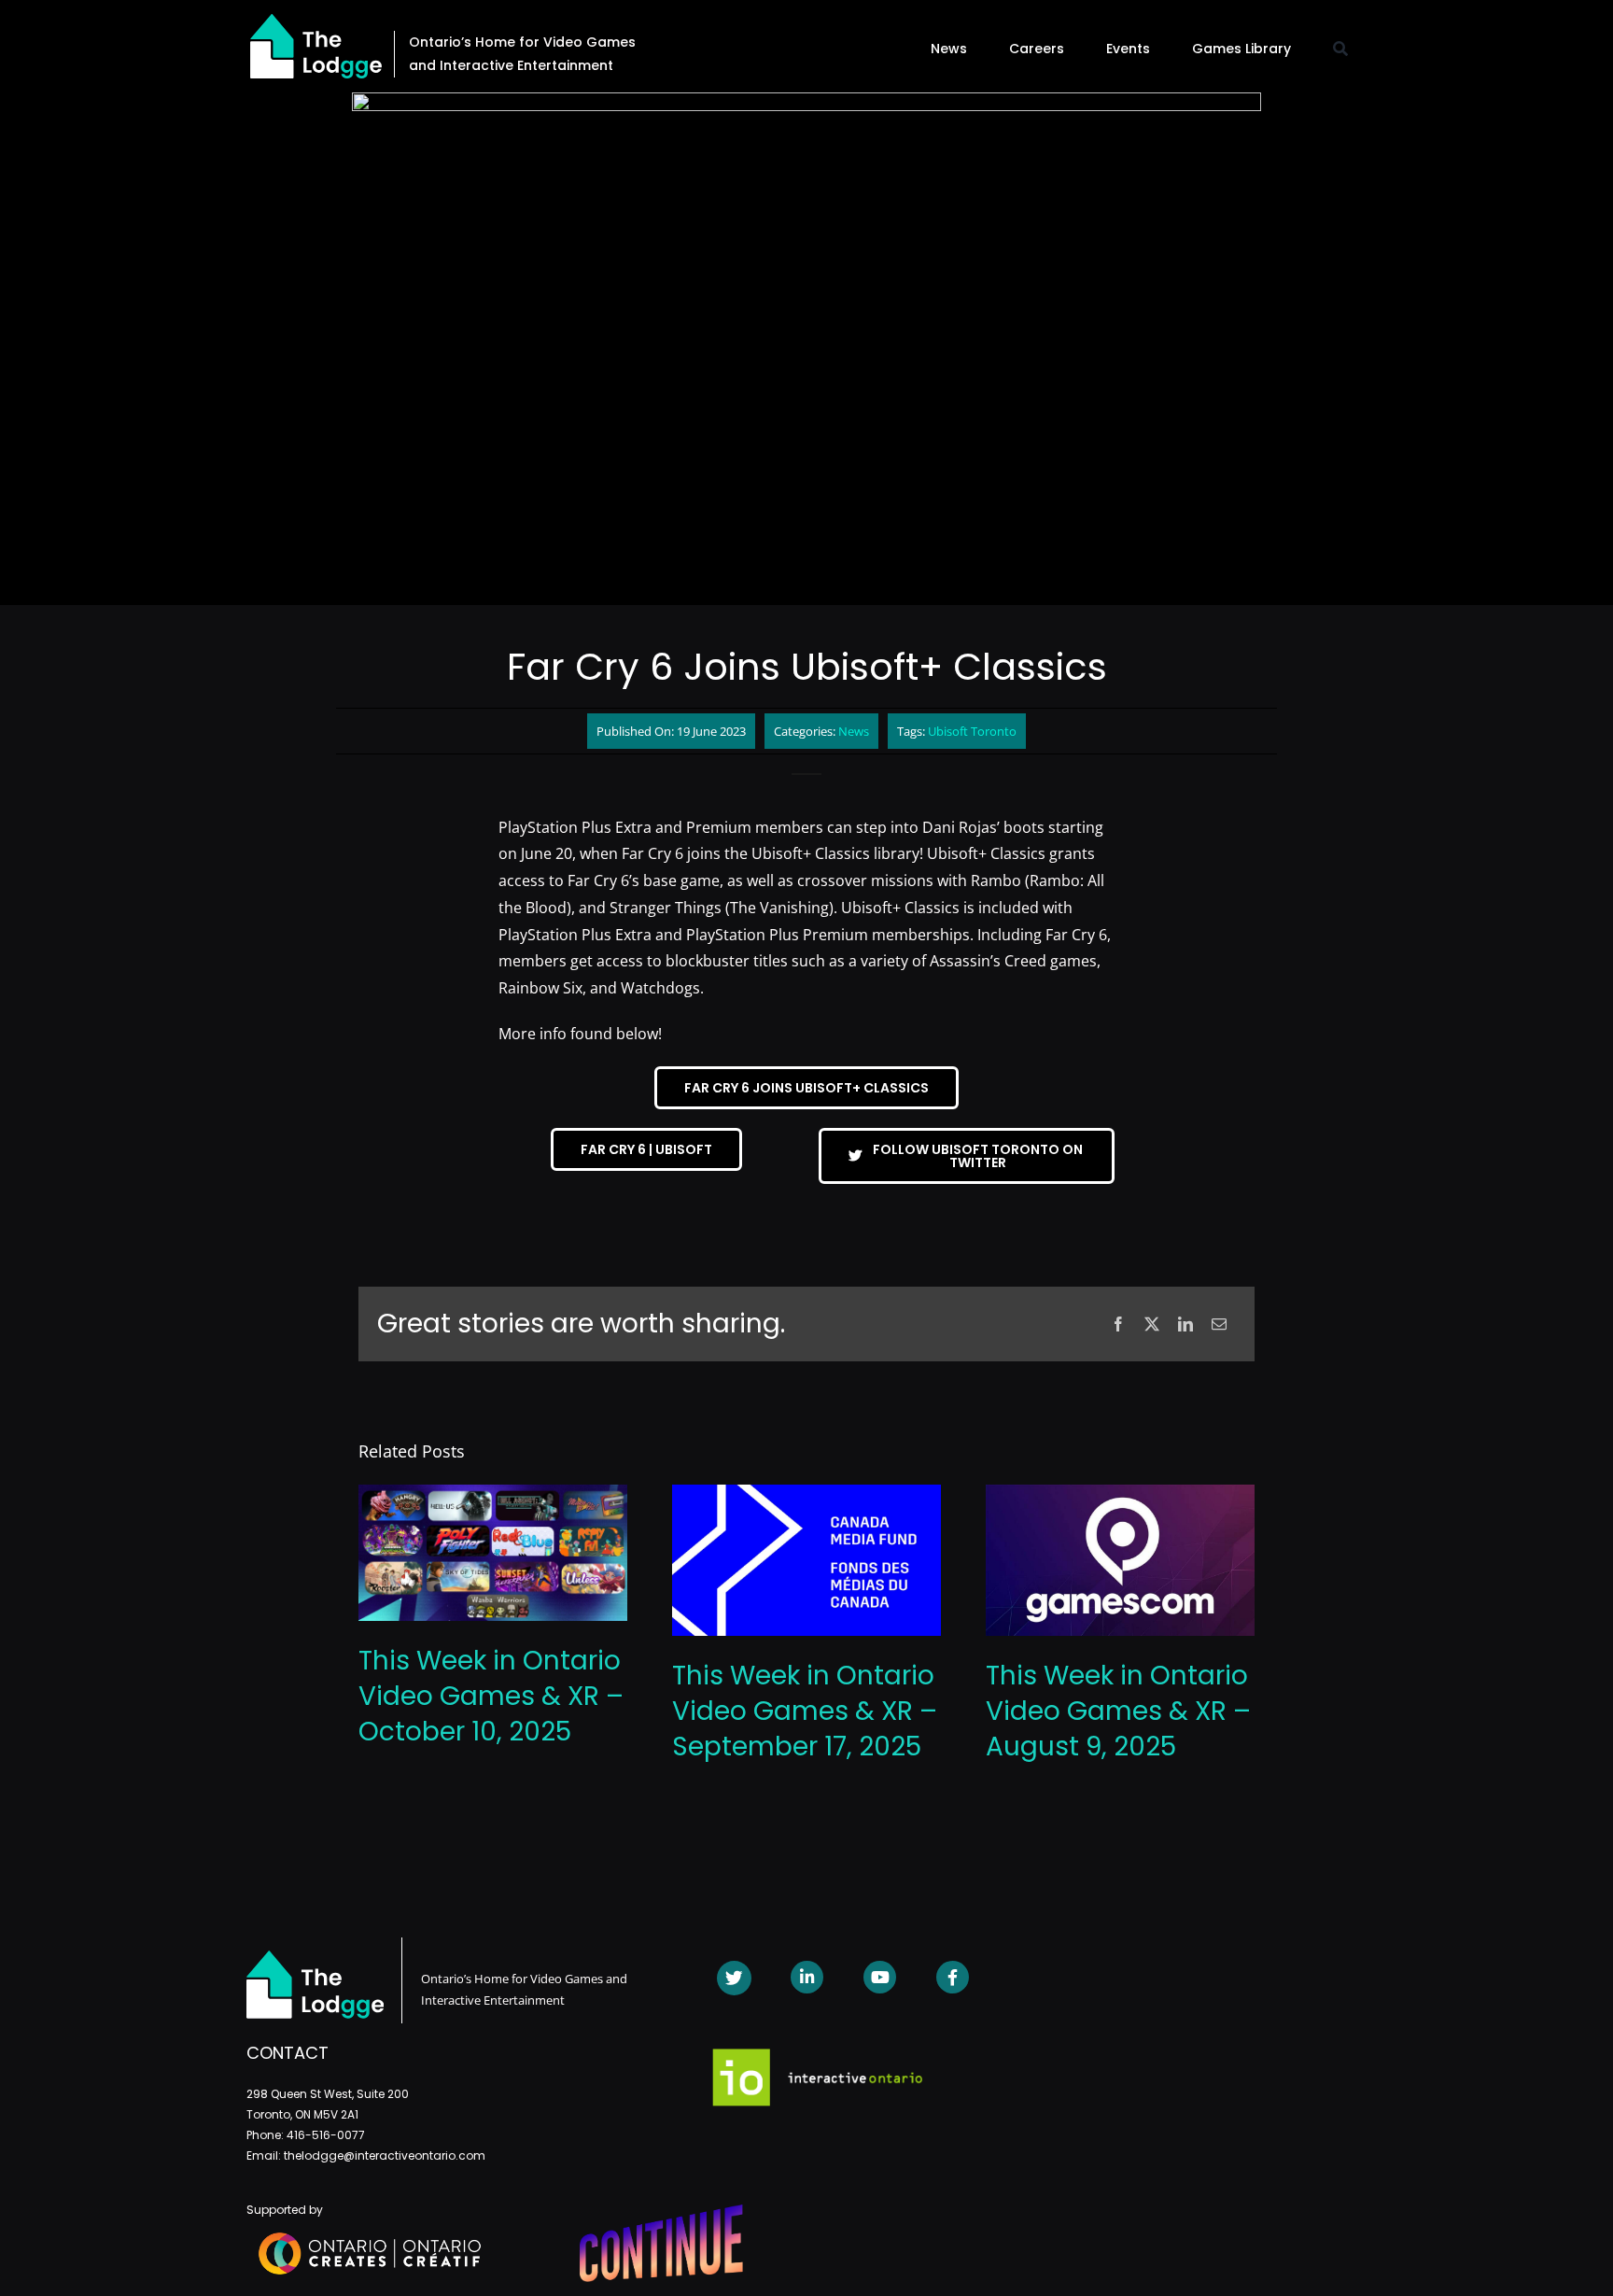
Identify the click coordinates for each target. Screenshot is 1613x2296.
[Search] (1340, 49)
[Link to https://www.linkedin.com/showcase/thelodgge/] (807, 1977)
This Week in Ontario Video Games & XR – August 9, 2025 (1118, 1711)
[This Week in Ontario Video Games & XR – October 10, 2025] (493, 1495)
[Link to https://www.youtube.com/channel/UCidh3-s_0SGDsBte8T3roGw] (880, 1977)
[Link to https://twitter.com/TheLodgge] (734, 1978)
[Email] (1219, 1324)
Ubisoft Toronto (972, 731)
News (854, 731)
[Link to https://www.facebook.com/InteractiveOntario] (953, 1977)
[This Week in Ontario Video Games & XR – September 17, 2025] (806, 1495)
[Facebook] (1118, 1324)
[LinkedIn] (1185, 1324)
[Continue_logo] (661, 2212)
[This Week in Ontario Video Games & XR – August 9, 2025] (1120, 1495)
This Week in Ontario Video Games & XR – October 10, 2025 (491, 1696)
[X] (1152, 1324)
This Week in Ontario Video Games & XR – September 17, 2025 (805, 1711)
